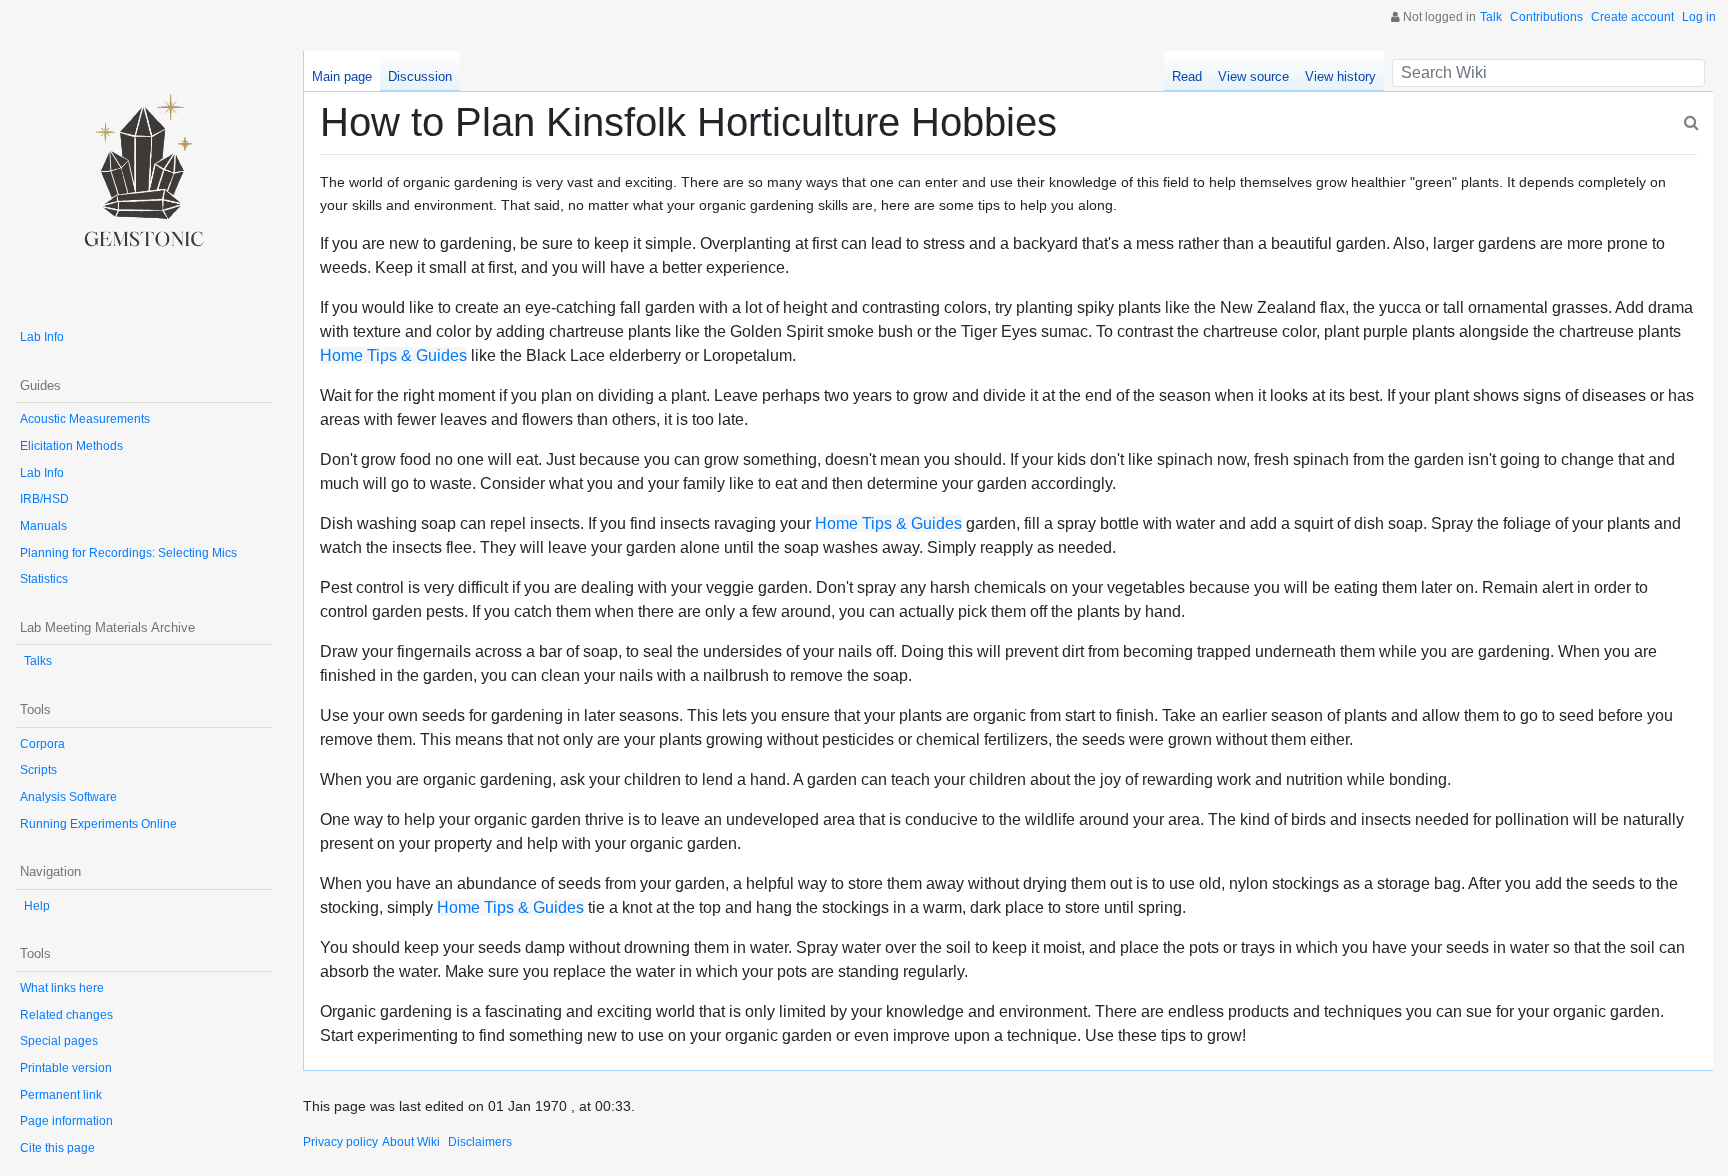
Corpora (42, 744)
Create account (1632, 17)
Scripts (38, 770)
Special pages (59, 1041)
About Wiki (411, 1142)
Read (1187, 76)
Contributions (1546, 17)
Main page (342, 76)
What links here (62, 988)
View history (1340, 76)
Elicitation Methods (71, 446)
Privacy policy (340, 1142)
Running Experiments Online (98, 824)
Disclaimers (480, 1142)
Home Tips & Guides (393, 355)
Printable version (66, 1068)
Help (37, 906)
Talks (38, 661)
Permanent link (61, 1095)
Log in (1699, 17)
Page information (66, 1121)
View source (1253, 76)
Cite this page (57, 1148)
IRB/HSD (44, 499)
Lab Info (42, 337)
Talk (1491, 17)
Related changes (66, 1015)
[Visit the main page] (144, 180)
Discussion (420, 76)
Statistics (44, 579)
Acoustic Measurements (85, 419)
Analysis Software (68, 797)
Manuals (43, 526)
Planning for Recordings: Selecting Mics (128, 553)
